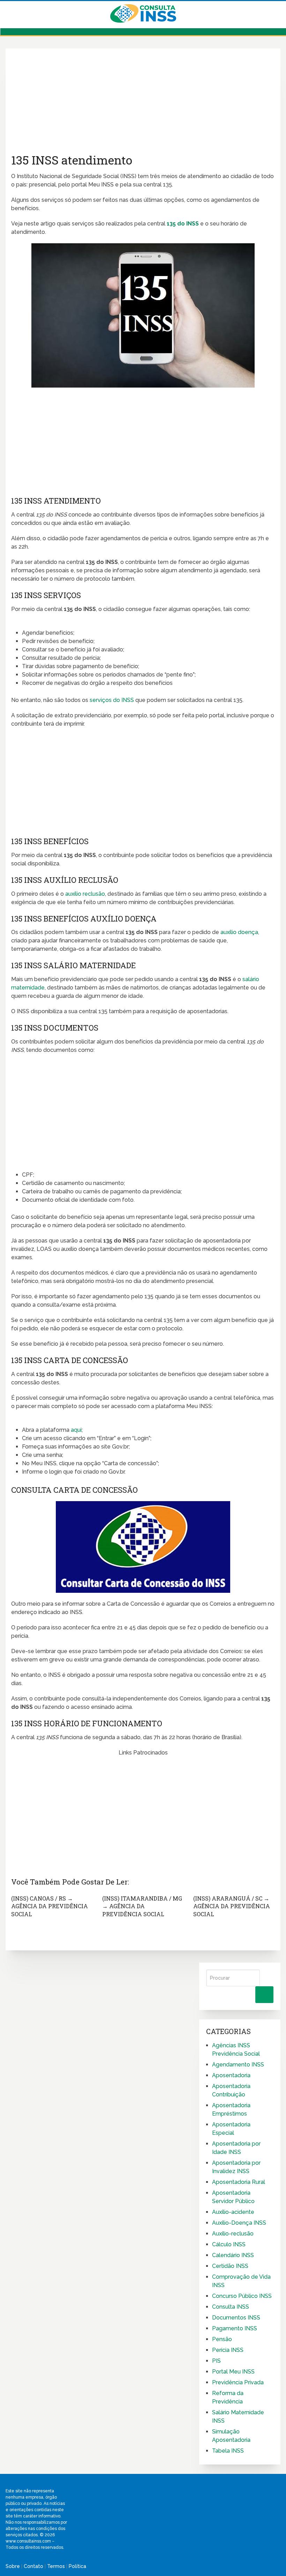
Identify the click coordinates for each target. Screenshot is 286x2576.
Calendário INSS (233, 2255)
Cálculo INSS (229, 2244)
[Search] (264, 1995)
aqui (76, 1430)
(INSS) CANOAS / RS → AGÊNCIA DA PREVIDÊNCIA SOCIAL (50, 1906)
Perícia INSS (228, 2350)
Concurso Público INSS (242, 2296)
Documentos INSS (236, 2318)
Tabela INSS (228, 2451)
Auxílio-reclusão (233, 2234)
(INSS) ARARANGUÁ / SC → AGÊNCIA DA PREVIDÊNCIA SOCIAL (232, 1906)
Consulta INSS (231, 2307)
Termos (56, 2566)
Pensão (222, 2339)
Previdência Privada (238, 2382)
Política (77, 2566)
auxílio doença (239, 932)
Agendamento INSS (238, 2065)
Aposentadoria (231, 2075)
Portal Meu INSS (233, 2372)
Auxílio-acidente (233, 2212)
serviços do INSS (112, 700)
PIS (216, 2361)
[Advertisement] (143, 103)
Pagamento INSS (235, 2328)
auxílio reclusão (85, 894)
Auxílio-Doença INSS (239, 2223)
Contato (33, 2566)
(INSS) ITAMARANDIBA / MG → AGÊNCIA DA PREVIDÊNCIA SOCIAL (142, 1906)
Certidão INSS (230, 2266)
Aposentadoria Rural (239, 2182)
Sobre (13, 2566)
